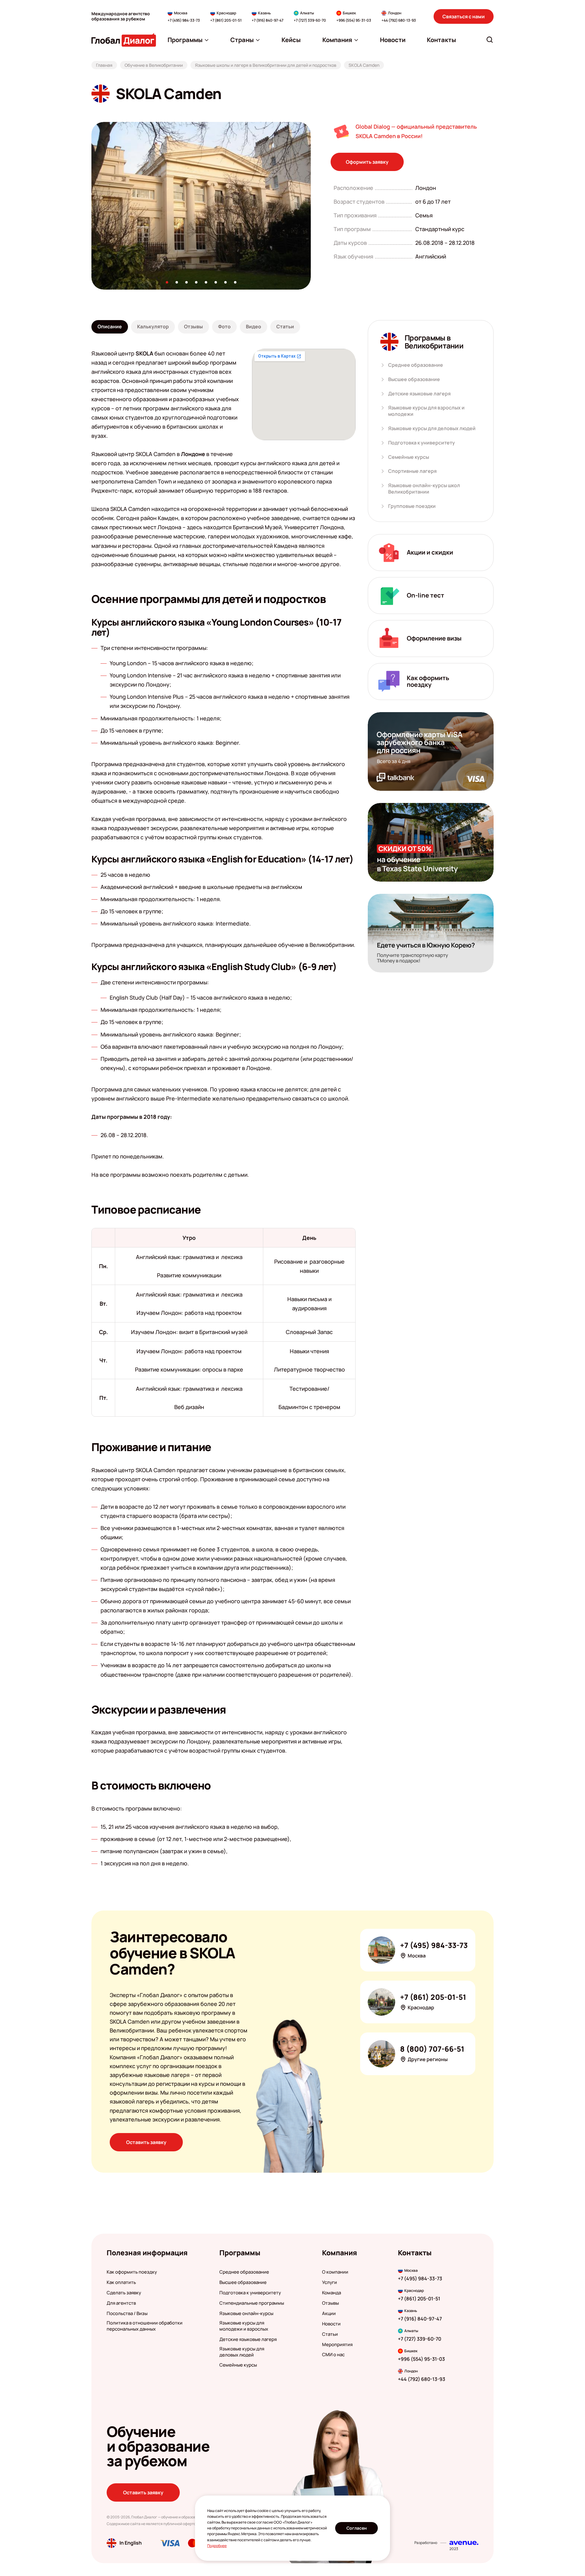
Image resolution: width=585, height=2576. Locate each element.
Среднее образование (416, 365)
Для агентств (121, 2303)
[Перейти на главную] (124, 40)
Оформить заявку (367, 162)
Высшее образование (414, 379)
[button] (167, 282)
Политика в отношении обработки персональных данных (145, 2326)
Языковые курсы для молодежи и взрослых (244, 2326)
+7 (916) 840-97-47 (268, 20)
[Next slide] (311, 206)
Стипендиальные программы (252, 2303)
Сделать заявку (124, 2293)
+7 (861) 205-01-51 (226, 20)
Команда (331, 2293)
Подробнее (217, 2546)
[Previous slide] (91, 206)
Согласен (357, 2528)
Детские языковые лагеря (419, 394)
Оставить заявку (146, 2142)
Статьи (330, 2334)
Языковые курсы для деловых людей (432, 428)
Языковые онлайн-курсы (246, 2314)
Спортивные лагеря (412, 471)
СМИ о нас (333, 2355)
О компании (335, 2272)
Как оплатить (121, 2282)
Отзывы (330, 2303)
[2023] (464, 2543)
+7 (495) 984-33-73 (184, 20)
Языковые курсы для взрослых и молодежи (426, 411)
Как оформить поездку (132, 2272)
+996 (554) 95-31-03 (354, 20)
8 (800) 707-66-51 (432, 2049)
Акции (329, 2314)
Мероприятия (337, 2345)
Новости (331, 2324)
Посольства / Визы (127, 2314)
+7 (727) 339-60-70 (310, 20)
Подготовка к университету (422, 443)
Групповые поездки (412, 506)
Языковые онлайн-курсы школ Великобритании (424, 489)
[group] (201, 206)
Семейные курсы (409, 457)
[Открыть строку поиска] (490, 40)
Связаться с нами (464, 16)
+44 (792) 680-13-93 (399, 20)
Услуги (330, 2282)
